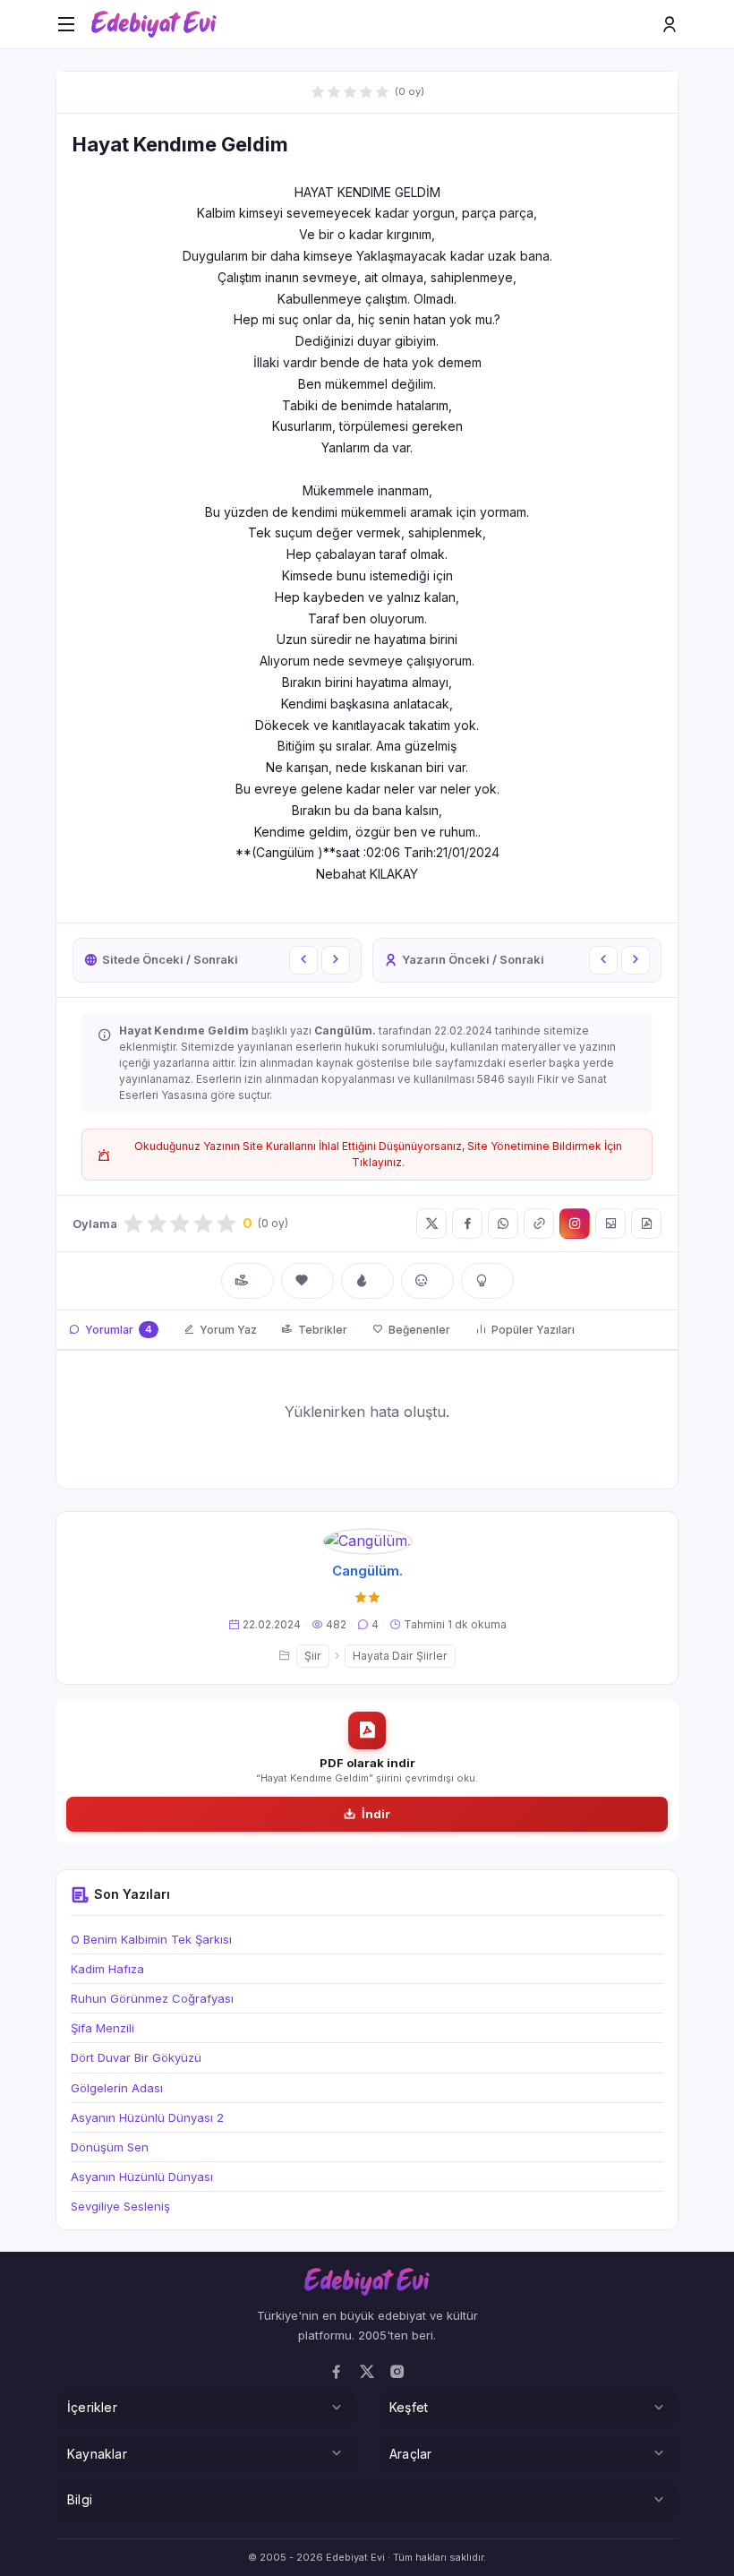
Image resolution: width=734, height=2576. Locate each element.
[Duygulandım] (427, 1281)
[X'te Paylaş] (431, 1224)
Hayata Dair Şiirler (400, 1656)
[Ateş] (367, 1281)
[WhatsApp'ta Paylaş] (503, 1224)
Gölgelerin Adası (117, 2088)
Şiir (313, 1656)
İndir (376, 1814)
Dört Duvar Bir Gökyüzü (136, 2057)
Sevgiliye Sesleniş (120, 2206)
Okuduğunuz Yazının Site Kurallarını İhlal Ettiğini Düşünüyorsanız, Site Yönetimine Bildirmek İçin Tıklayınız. (378, 1154)
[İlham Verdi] (487, 1281)
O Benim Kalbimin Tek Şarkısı (151, 1939)
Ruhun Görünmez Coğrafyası (152, 1998)
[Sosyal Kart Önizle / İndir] (610, 1224)
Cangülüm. (367, 1571)
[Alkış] (248, 1281)
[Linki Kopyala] (539, 1224)
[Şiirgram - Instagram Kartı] (575, 1224)
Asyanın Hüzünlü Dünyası (142, 2177)
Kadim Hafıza (107, 1969)
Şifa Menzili (102, 2028)
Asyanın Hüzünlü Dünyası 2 (147, 2117)
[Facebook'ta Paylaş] (467, 1224)
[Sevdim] (307, 1281)
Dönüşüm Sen (110, 2147)
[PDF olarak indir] (646, 1224)
